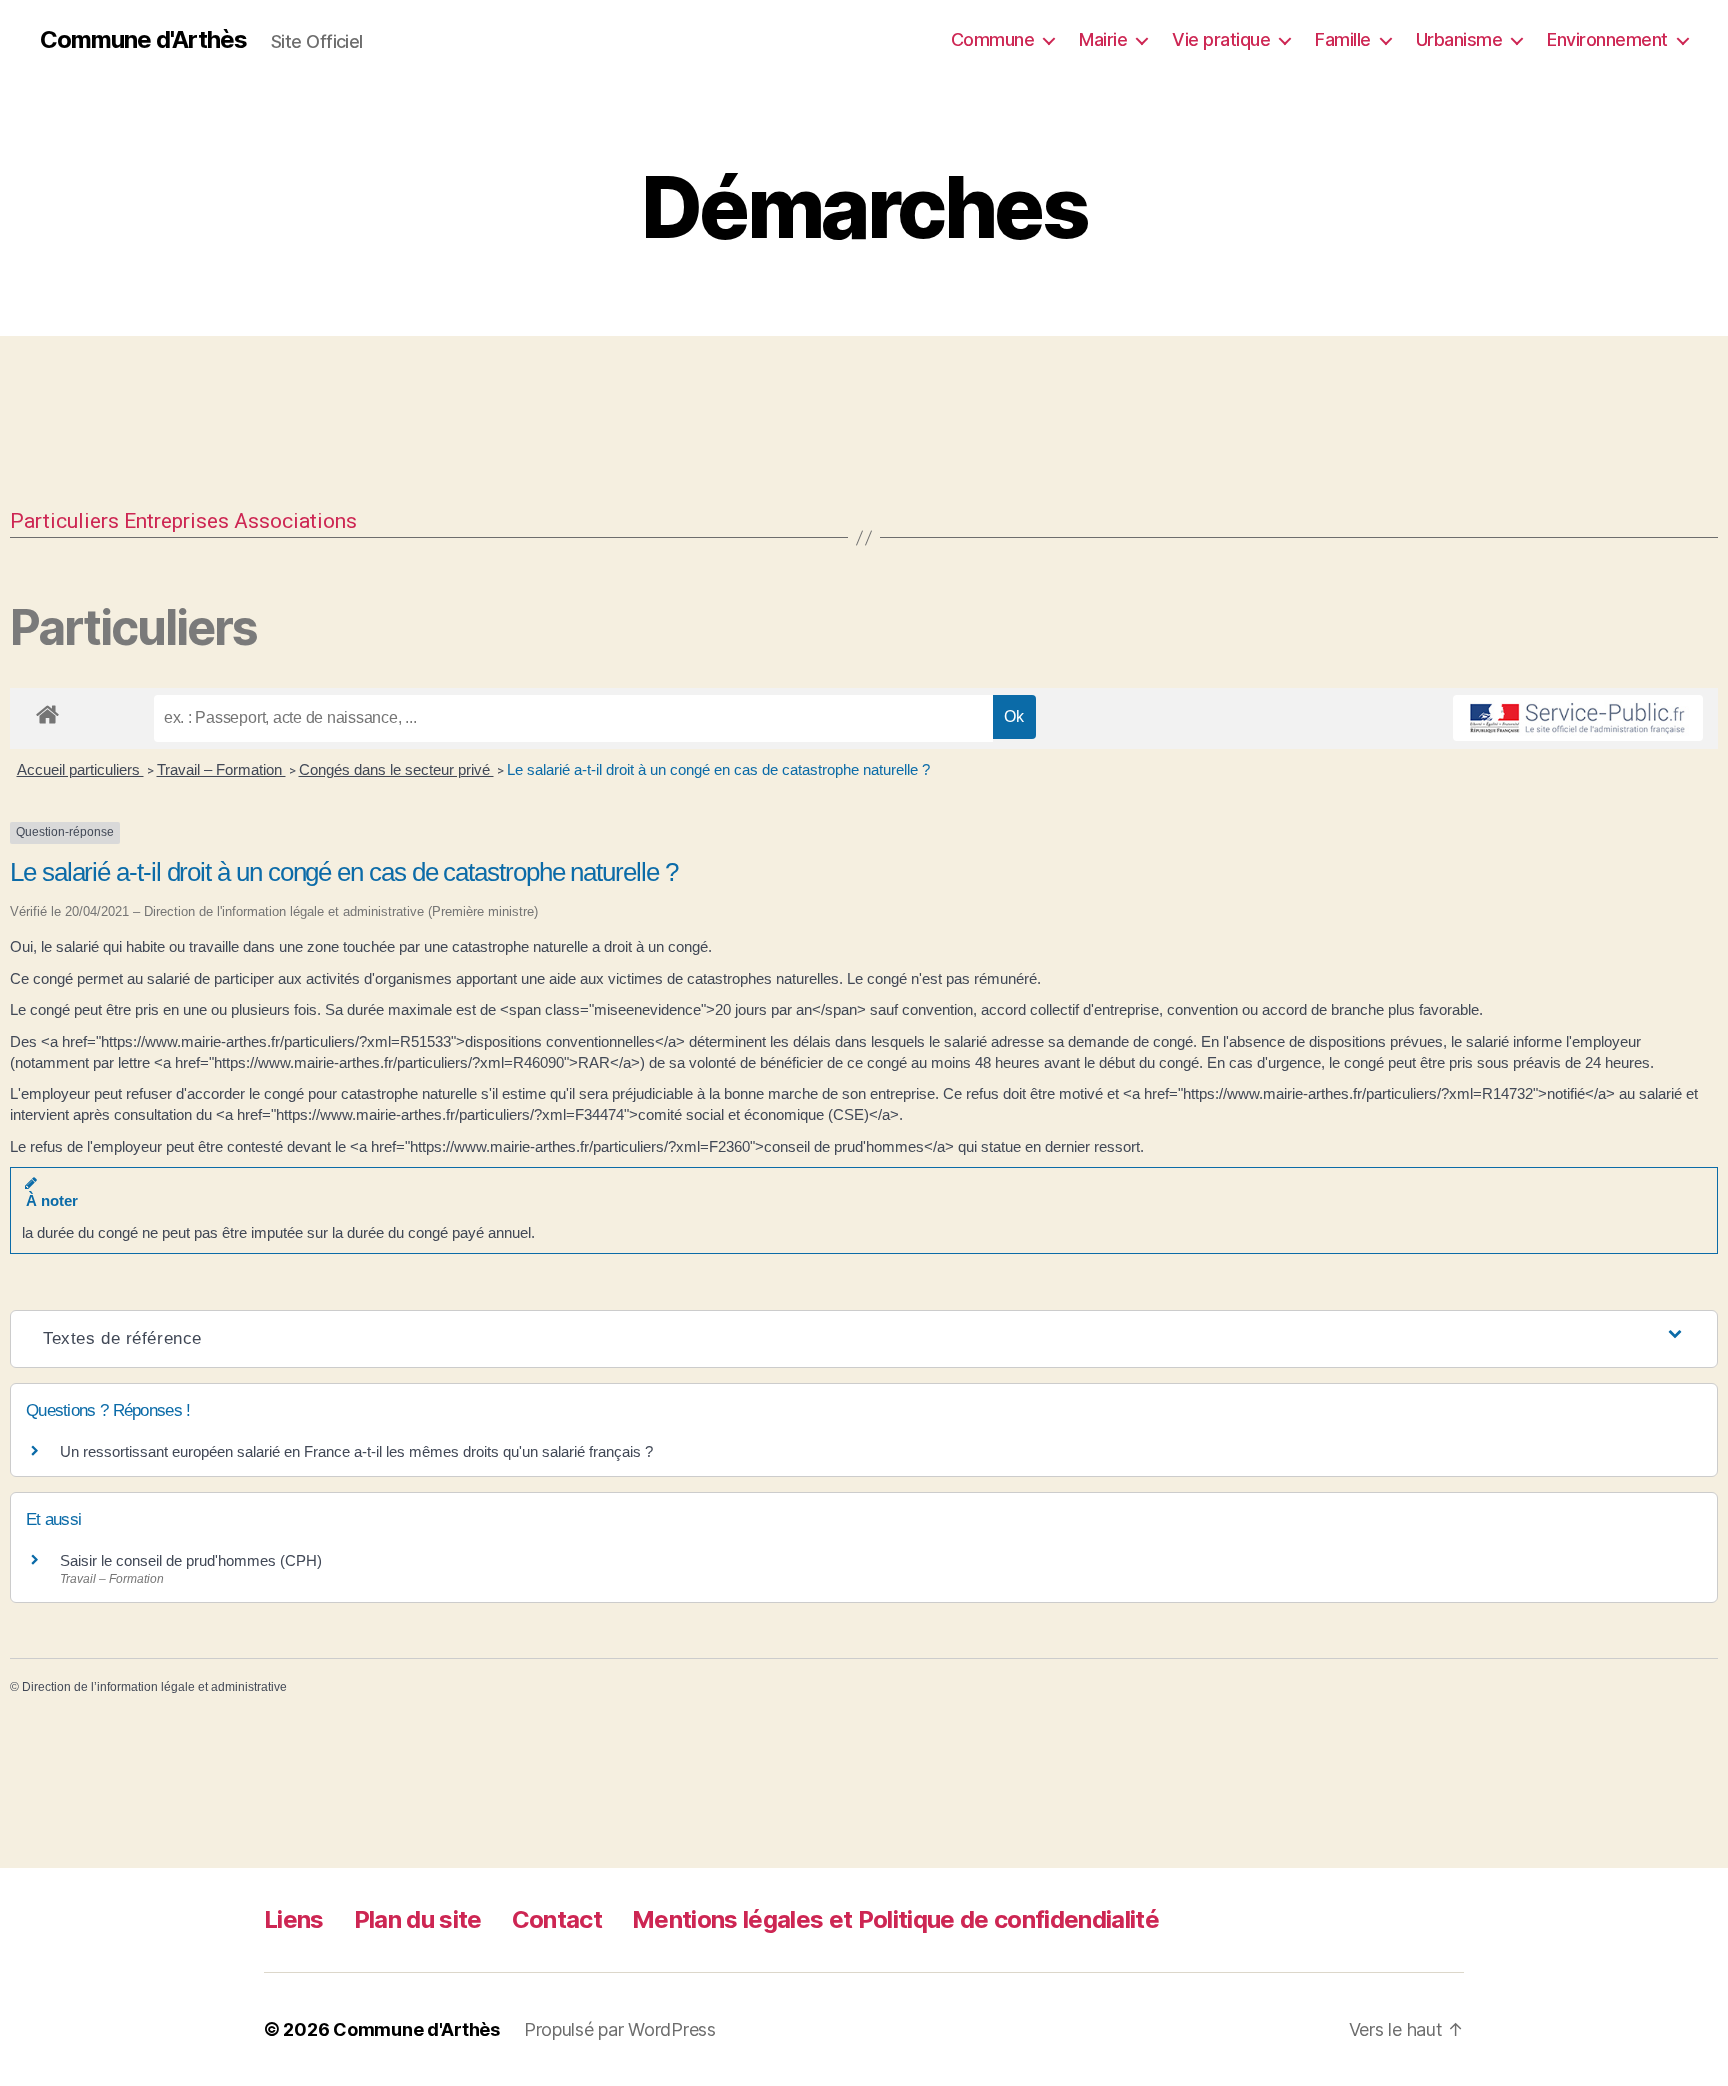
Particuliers (64, 521)
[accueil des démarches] (47, 711)
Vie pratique (1221, 39)
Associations (295, 521)
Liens (294, 1919)
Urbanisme (1459, 39)
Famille (1343, 39)
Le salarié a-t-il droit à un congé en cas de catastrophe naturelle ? (718, 769)
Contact (557, 1919)
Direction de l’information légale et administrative (154, 1687)
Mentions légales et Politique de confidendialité (895, 1919)
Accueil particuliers (80, 769)
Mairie (1103, 39)
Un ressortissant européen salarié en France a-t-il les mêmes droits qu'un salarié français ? (356, 1451)
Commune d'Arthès (143, 40)
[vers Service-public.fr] (1578, 718)
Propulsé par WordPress (620, 2029)
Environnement (1607, 39)
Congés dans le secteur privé (396, 769)
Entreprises (176, 521)
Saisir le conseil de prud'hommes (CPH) (191, 1560)
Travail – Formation (221, 769)
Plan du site (418, 1919)
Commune (993, 39)
